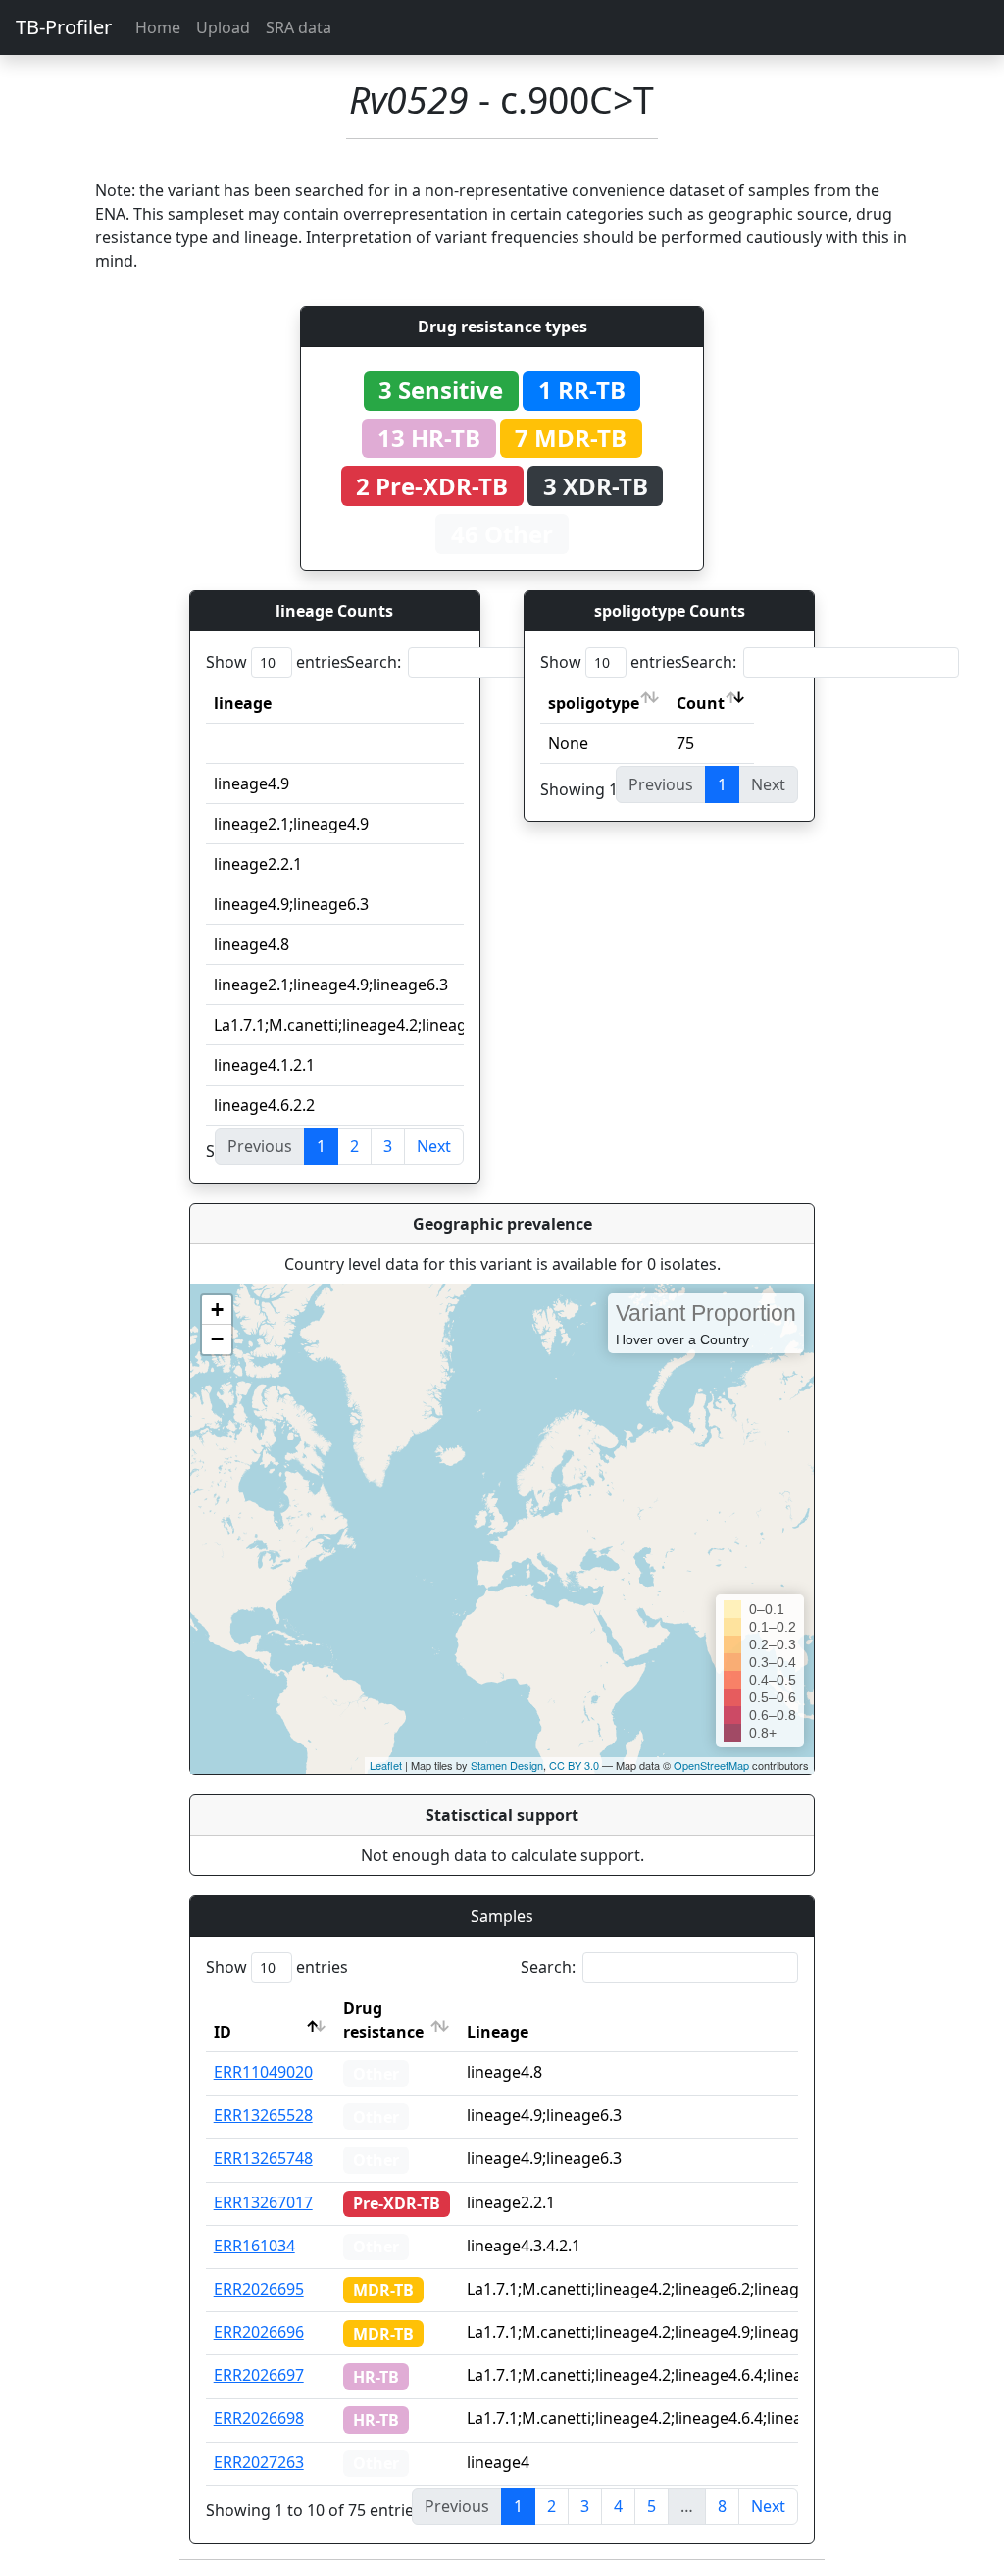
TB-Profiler (64, 27)
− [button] (217, 1339)
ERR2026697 (259, 2375)
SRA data (299, 27)
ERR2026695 (259, 2289)
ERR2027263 (259, 2462)
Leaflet (386, 1765)
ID (223, 2032)
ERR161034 (254, 2246)
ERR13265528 (263, 2115)
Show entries (277, 662)
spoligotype (594, 703)
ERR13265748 (263, 2158)
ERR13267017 (263, 2202)
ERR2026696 (259, 2332)
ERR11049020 (263, 2072)
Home (158, 27)
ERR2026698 (259, 2418)
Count (701, 703)
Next (434, 1146)
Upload (223, 27)
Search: (374, 662)
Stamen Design (507, 1765)
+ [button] (217, 1310)
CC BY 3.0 (574, 1765)
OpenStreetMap (711, 1765)
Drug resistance (383, 2020)
